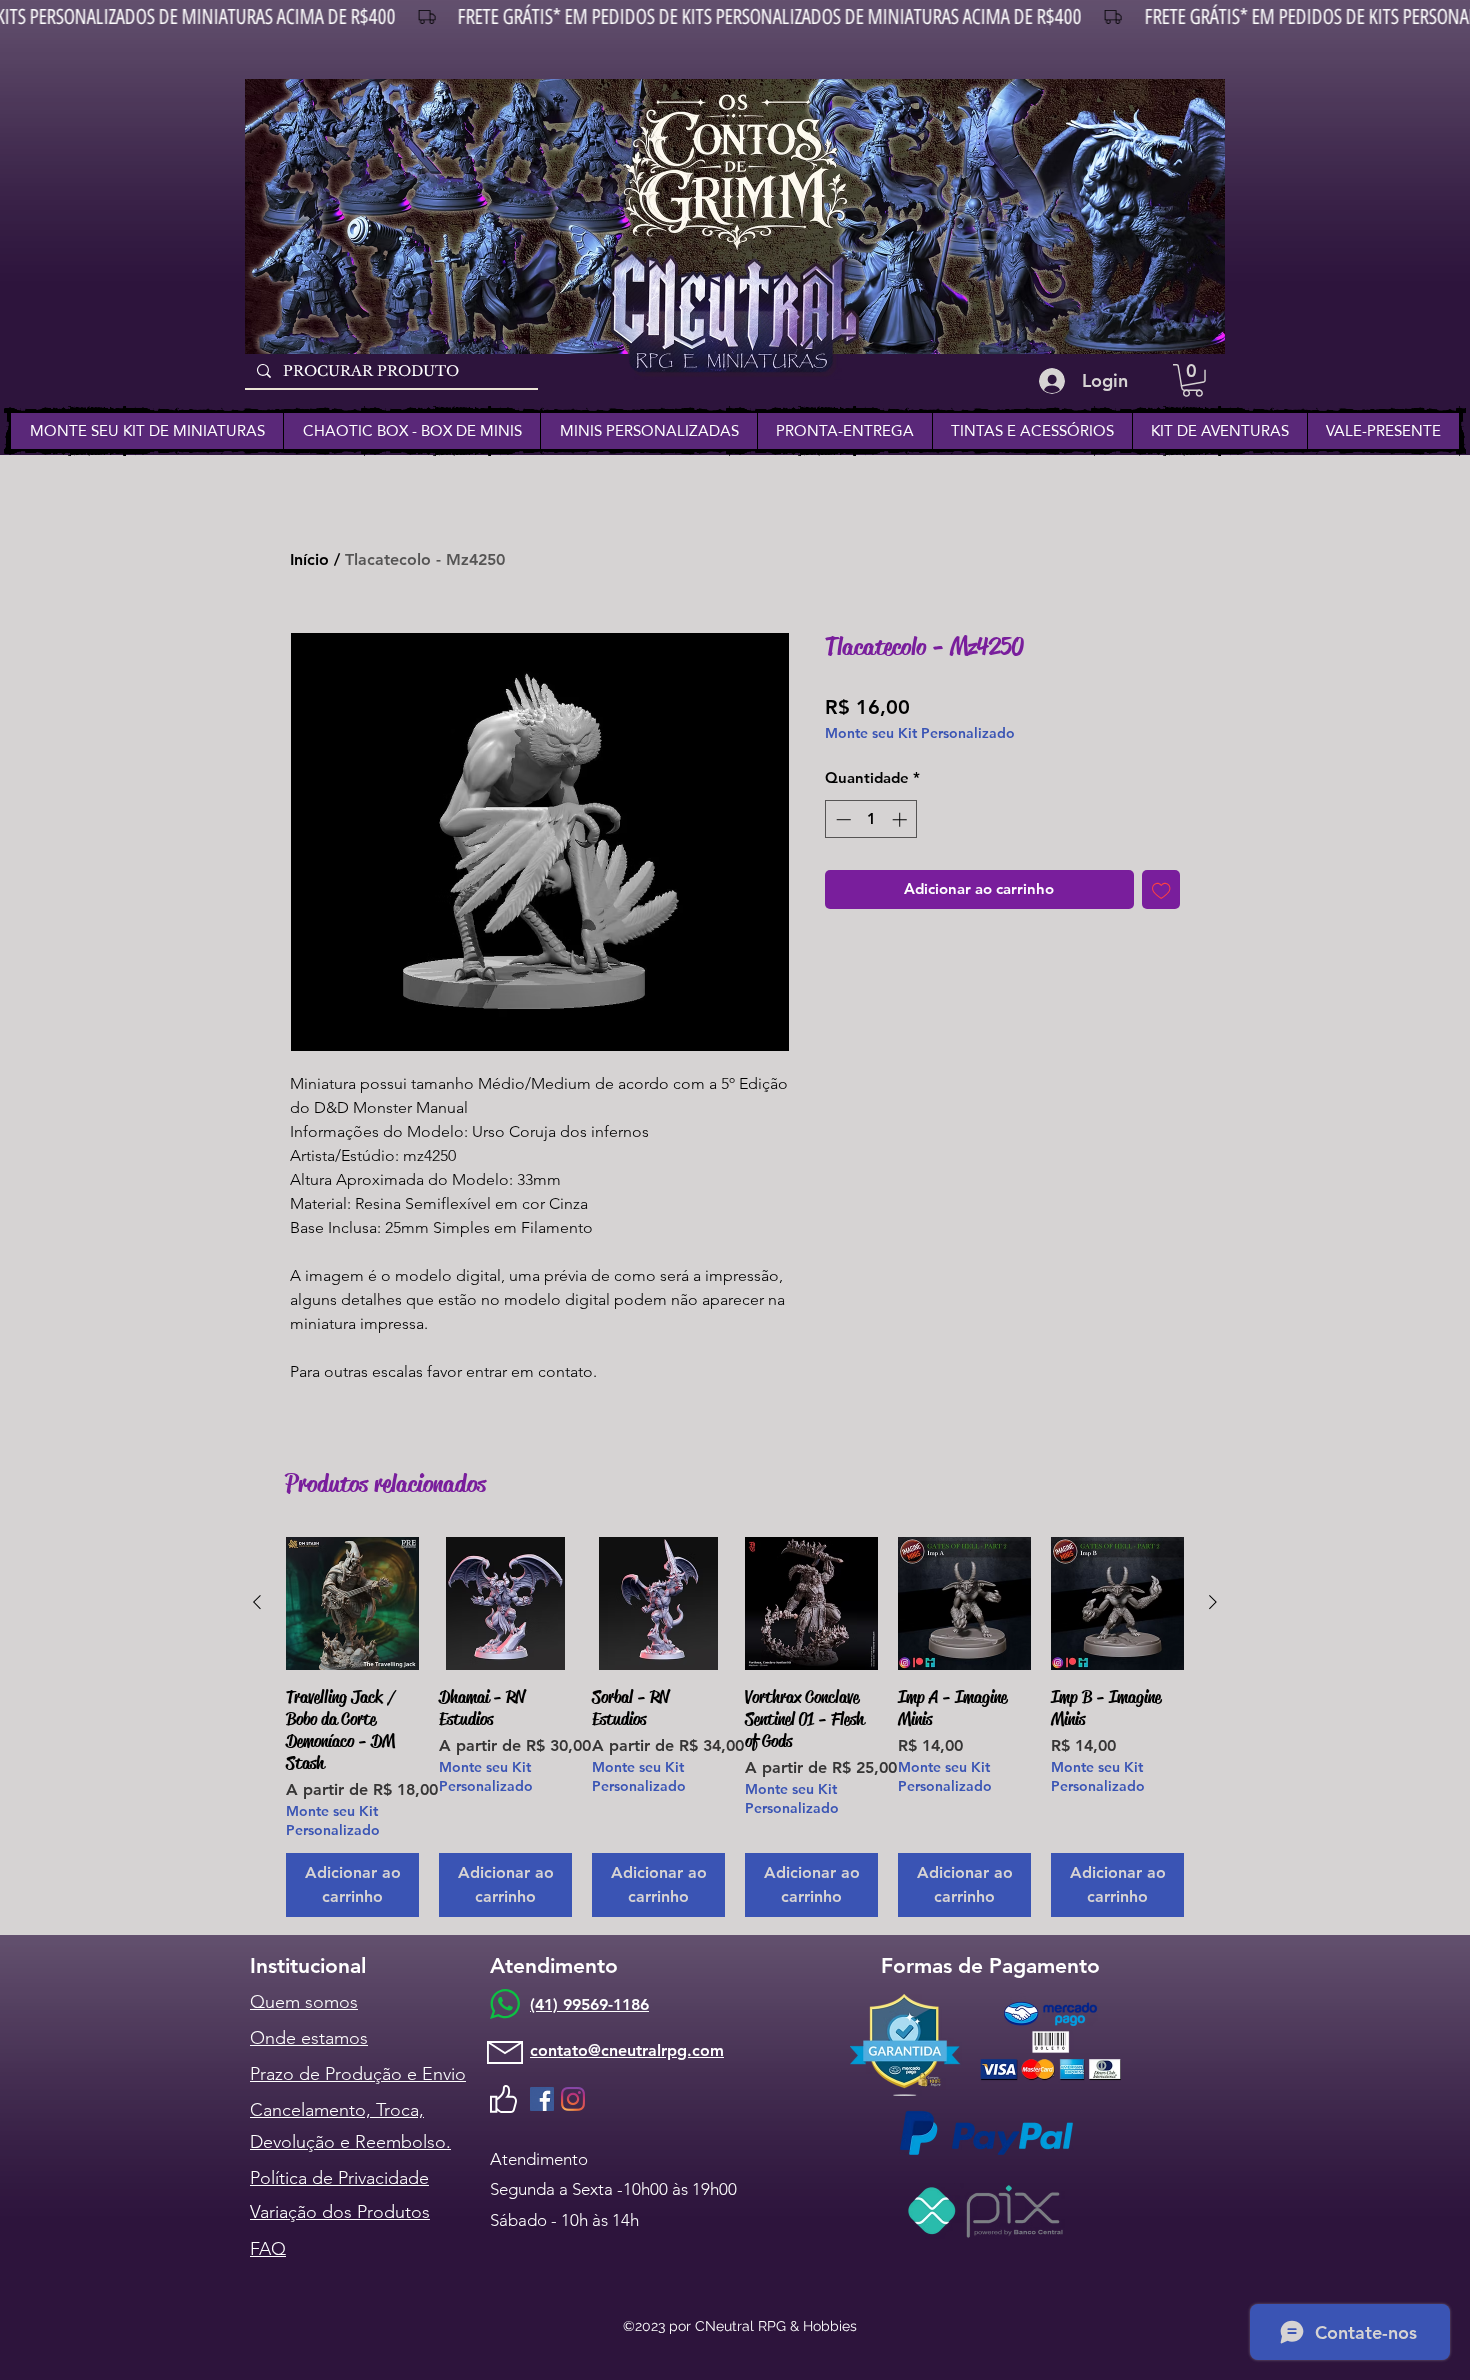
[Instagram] (573, 2099)
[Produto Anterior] (257, 1602)
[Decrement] (841, 819)
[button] (1192, 380)
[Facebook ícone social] (542, 2099)
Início (309, 559)
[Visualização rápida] (352, 1603)
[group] (735, 1727)
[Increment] (901, 819)
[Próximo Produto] (1213, 1602)
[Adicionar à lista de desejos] (1161, 889)
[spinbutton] (871, 819)
